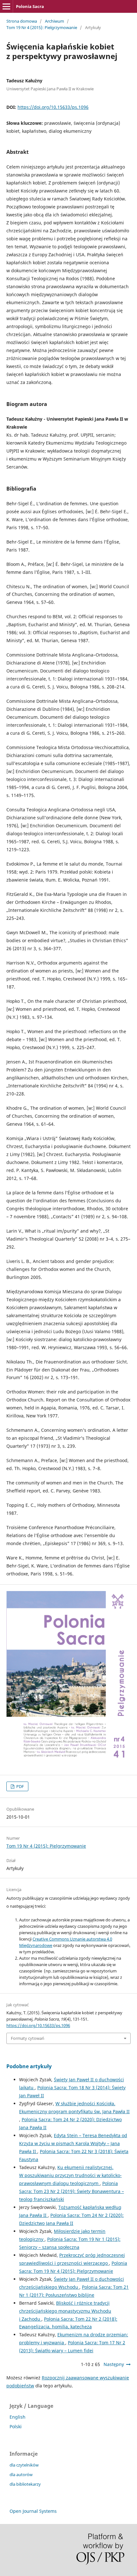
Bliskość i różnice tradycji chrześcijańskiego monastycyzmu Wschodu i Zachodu (65, 2311)
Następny (114, 2364)
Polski (16, 2426)
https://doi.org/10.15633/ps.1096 (53, 107)
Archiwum (54, 21)
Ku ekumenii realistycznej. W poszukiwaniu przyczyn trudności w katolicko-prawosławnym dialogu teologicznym (70, 2175)
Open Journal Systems (33, 2511)
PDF (20, 1786)
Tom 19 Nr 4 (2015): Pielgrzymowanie (42, 27)
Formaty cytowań (28, 2038)
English (18, 2417)
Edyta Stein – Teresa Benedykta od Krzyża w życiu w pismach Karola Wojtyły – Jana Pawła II (73, 2143)
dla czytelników (24, 2465)
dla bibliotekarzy (25, 2484)
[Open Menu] (6, 6)
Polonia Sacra (30, 6)
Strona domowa (22, 21)
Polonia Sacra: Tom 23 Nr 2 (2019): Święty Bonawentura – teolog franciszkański (72, 2191)
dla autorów (21, 2475)
